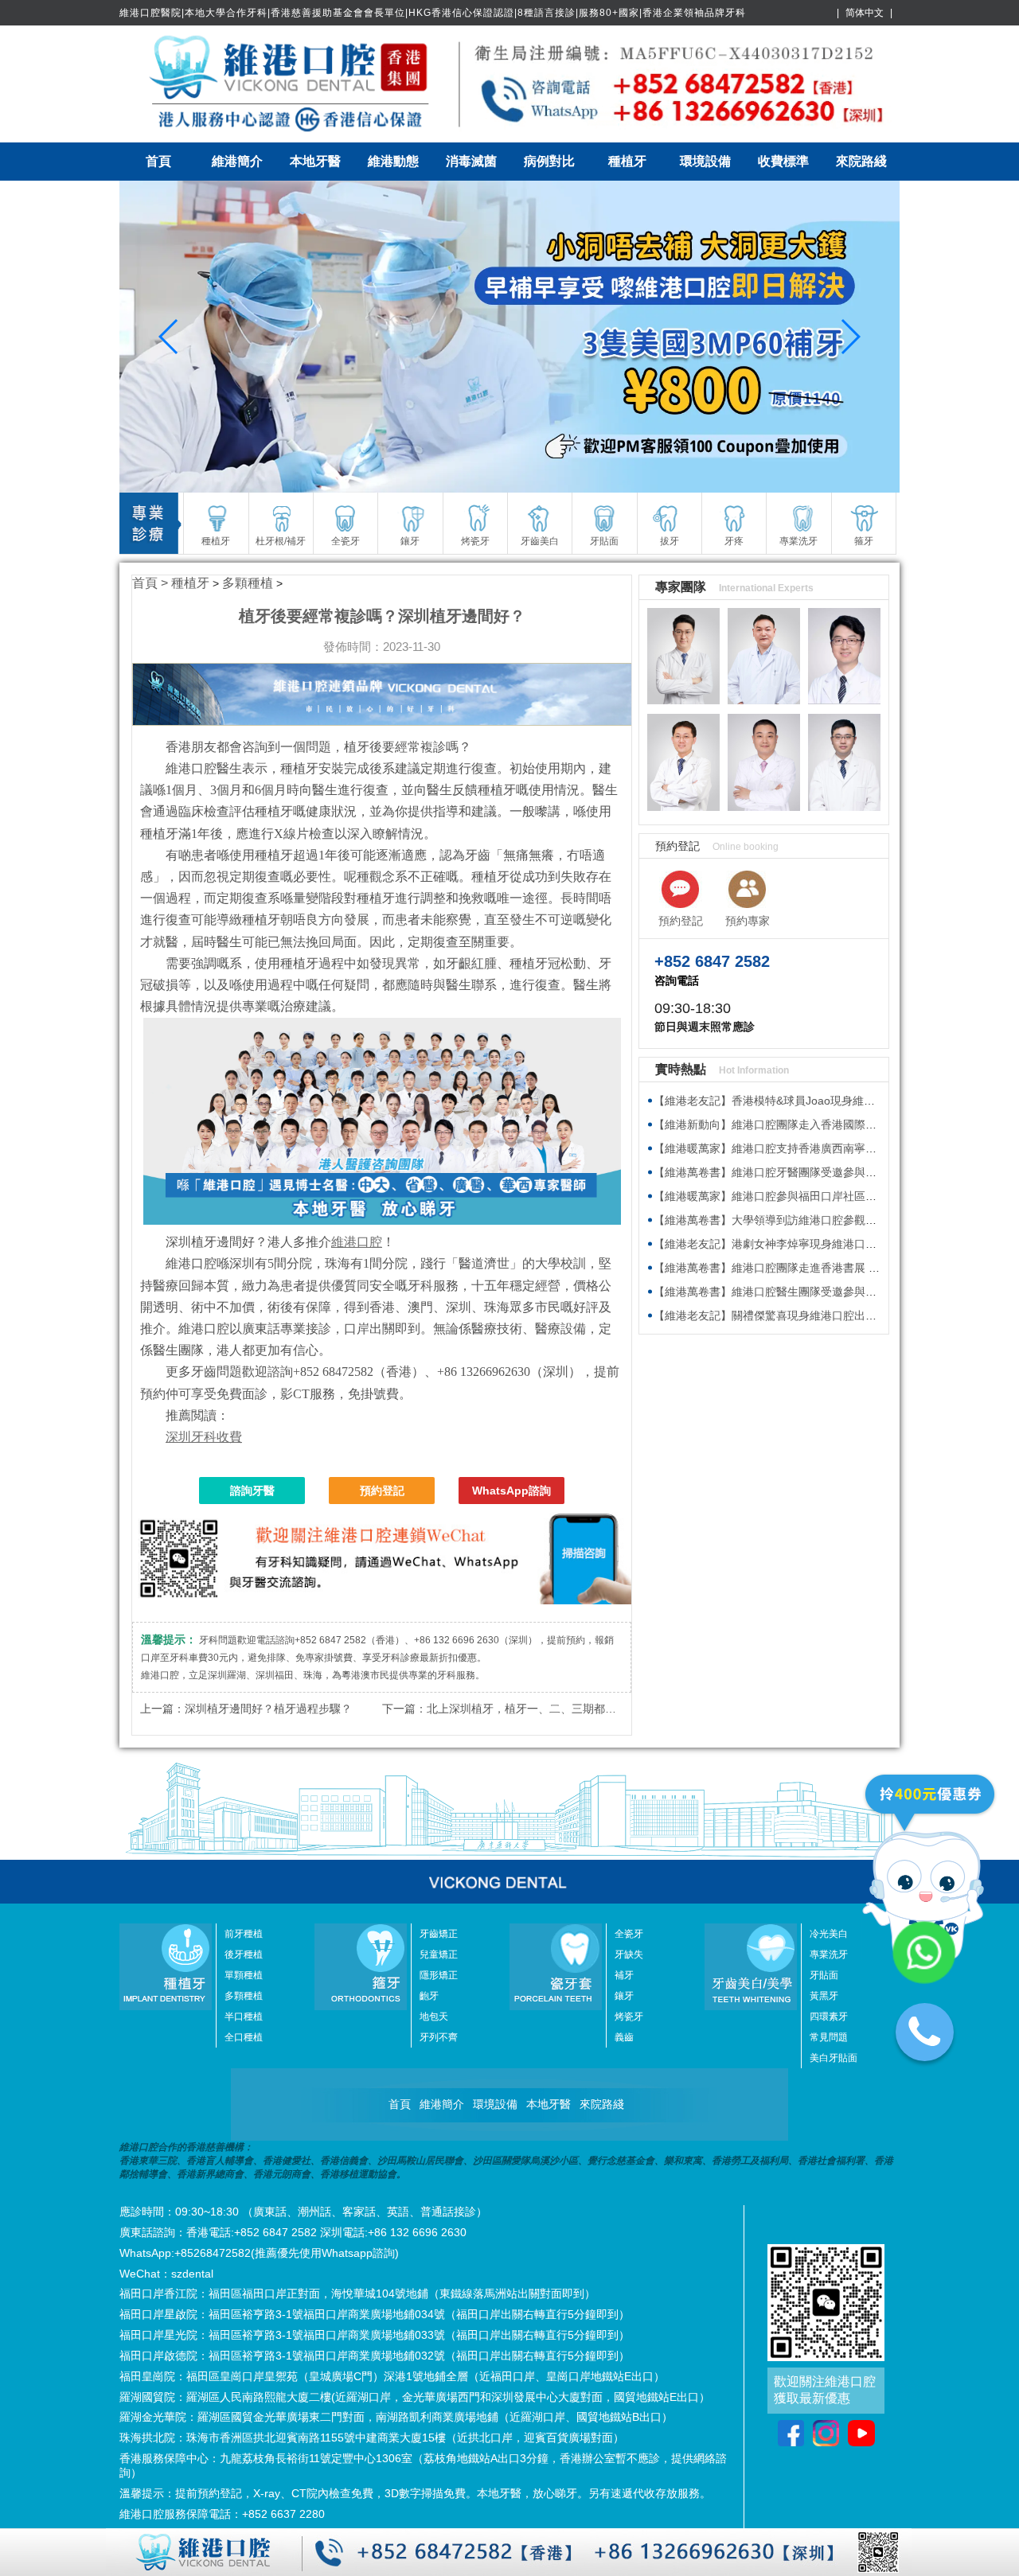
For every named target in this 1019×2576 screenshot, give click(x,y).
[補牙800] (509, 337)
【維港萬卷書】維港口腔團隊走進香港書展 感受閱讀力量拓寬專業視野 (828, 1268)
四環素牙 (829, 2017)
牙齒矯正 (439, 1934)
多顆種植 (248, 583)
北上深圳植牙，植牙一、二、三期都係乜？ (533, 1709)
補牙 (624, 1975)
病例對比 (549, 161)
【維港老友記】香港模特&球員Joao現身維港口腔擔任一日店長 (809, 1101)
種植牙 (627, 161)
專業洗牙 (829, 1954)
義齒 (624, 2037)
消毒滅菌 (471, 161)
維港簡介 (237, 161)
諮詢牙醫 (252, 1491)
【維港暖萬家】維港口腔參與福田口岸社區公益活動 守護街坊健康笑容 (828, 1196)
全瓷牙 (629, 1934)
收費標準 (783, 161)
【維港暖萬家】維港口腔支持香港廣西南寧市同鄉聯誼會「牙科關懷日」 (832, 1148)
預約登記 (382, 1491)
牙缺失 (629, 1954)
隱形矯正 (439, 1975)
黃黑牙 (824, 1996)
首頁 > (152, 583)
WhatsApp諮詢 (511, 1491)
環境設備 (705, 161)
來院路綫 (861, 161)
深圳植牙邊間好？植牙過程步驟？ (268, 1709)
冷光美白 (829, 1934)
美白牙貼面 (834, 2058)
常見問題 (829, 2037)
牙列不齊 (439, 2037)
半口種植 (244, 2017)
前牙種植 (244, 1934)
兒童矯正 (439, 1954)
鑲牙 (624, 1996)
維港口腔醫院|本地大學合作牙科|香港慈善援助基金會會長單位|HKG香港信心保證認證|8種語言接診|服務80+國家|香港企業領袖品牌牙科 (433, 13)
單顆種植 (244, 1975)
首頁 (158, 161)
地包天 (434, 2017)
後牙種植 (244, 1954)
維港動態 (393, 161)
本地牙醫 (315, 161)
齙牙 (429, 1996)
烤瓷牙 (629, 2017)
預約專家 (748, 921)
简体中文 (865, 13)
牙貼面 (824, 1975)
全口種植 (244, 2037)
